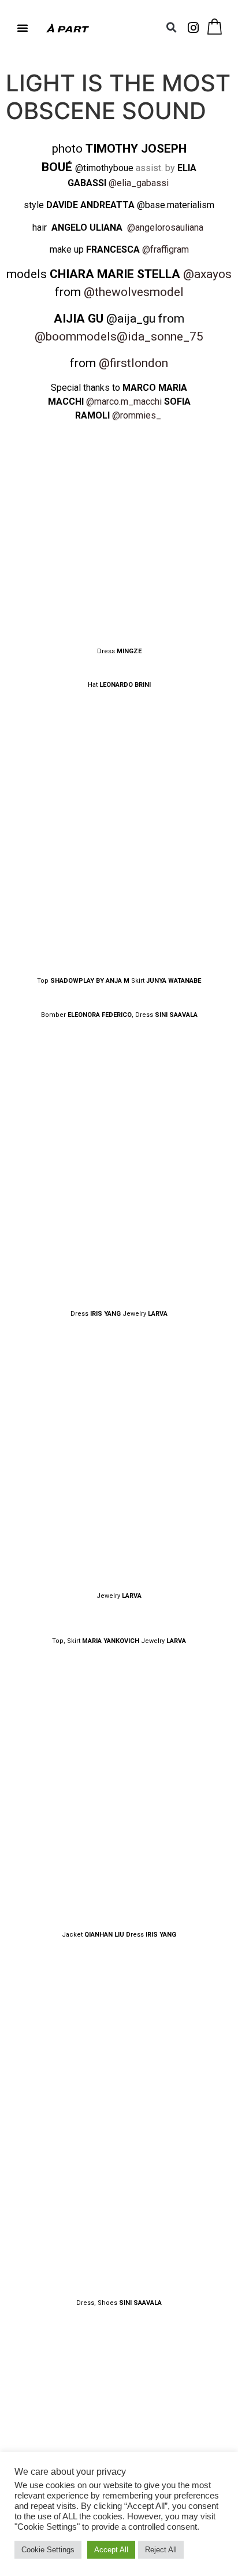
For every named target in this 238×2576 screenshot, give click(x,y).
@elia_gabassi (139, 183)
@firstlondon (133, 363)
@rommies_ (137, 415)
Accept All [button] (111, 2550)
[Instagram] (194, 28)
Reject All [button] (161, 2550)
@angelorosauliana (165, 227)
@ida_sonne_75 (160, 336)
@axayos (207, 274)
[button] (23, 28)
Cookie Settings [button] (48, 2550)
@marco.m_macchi (124, 401)
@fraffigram (166, 249)
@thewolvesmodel (134, 292)
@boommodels (76, 336)
